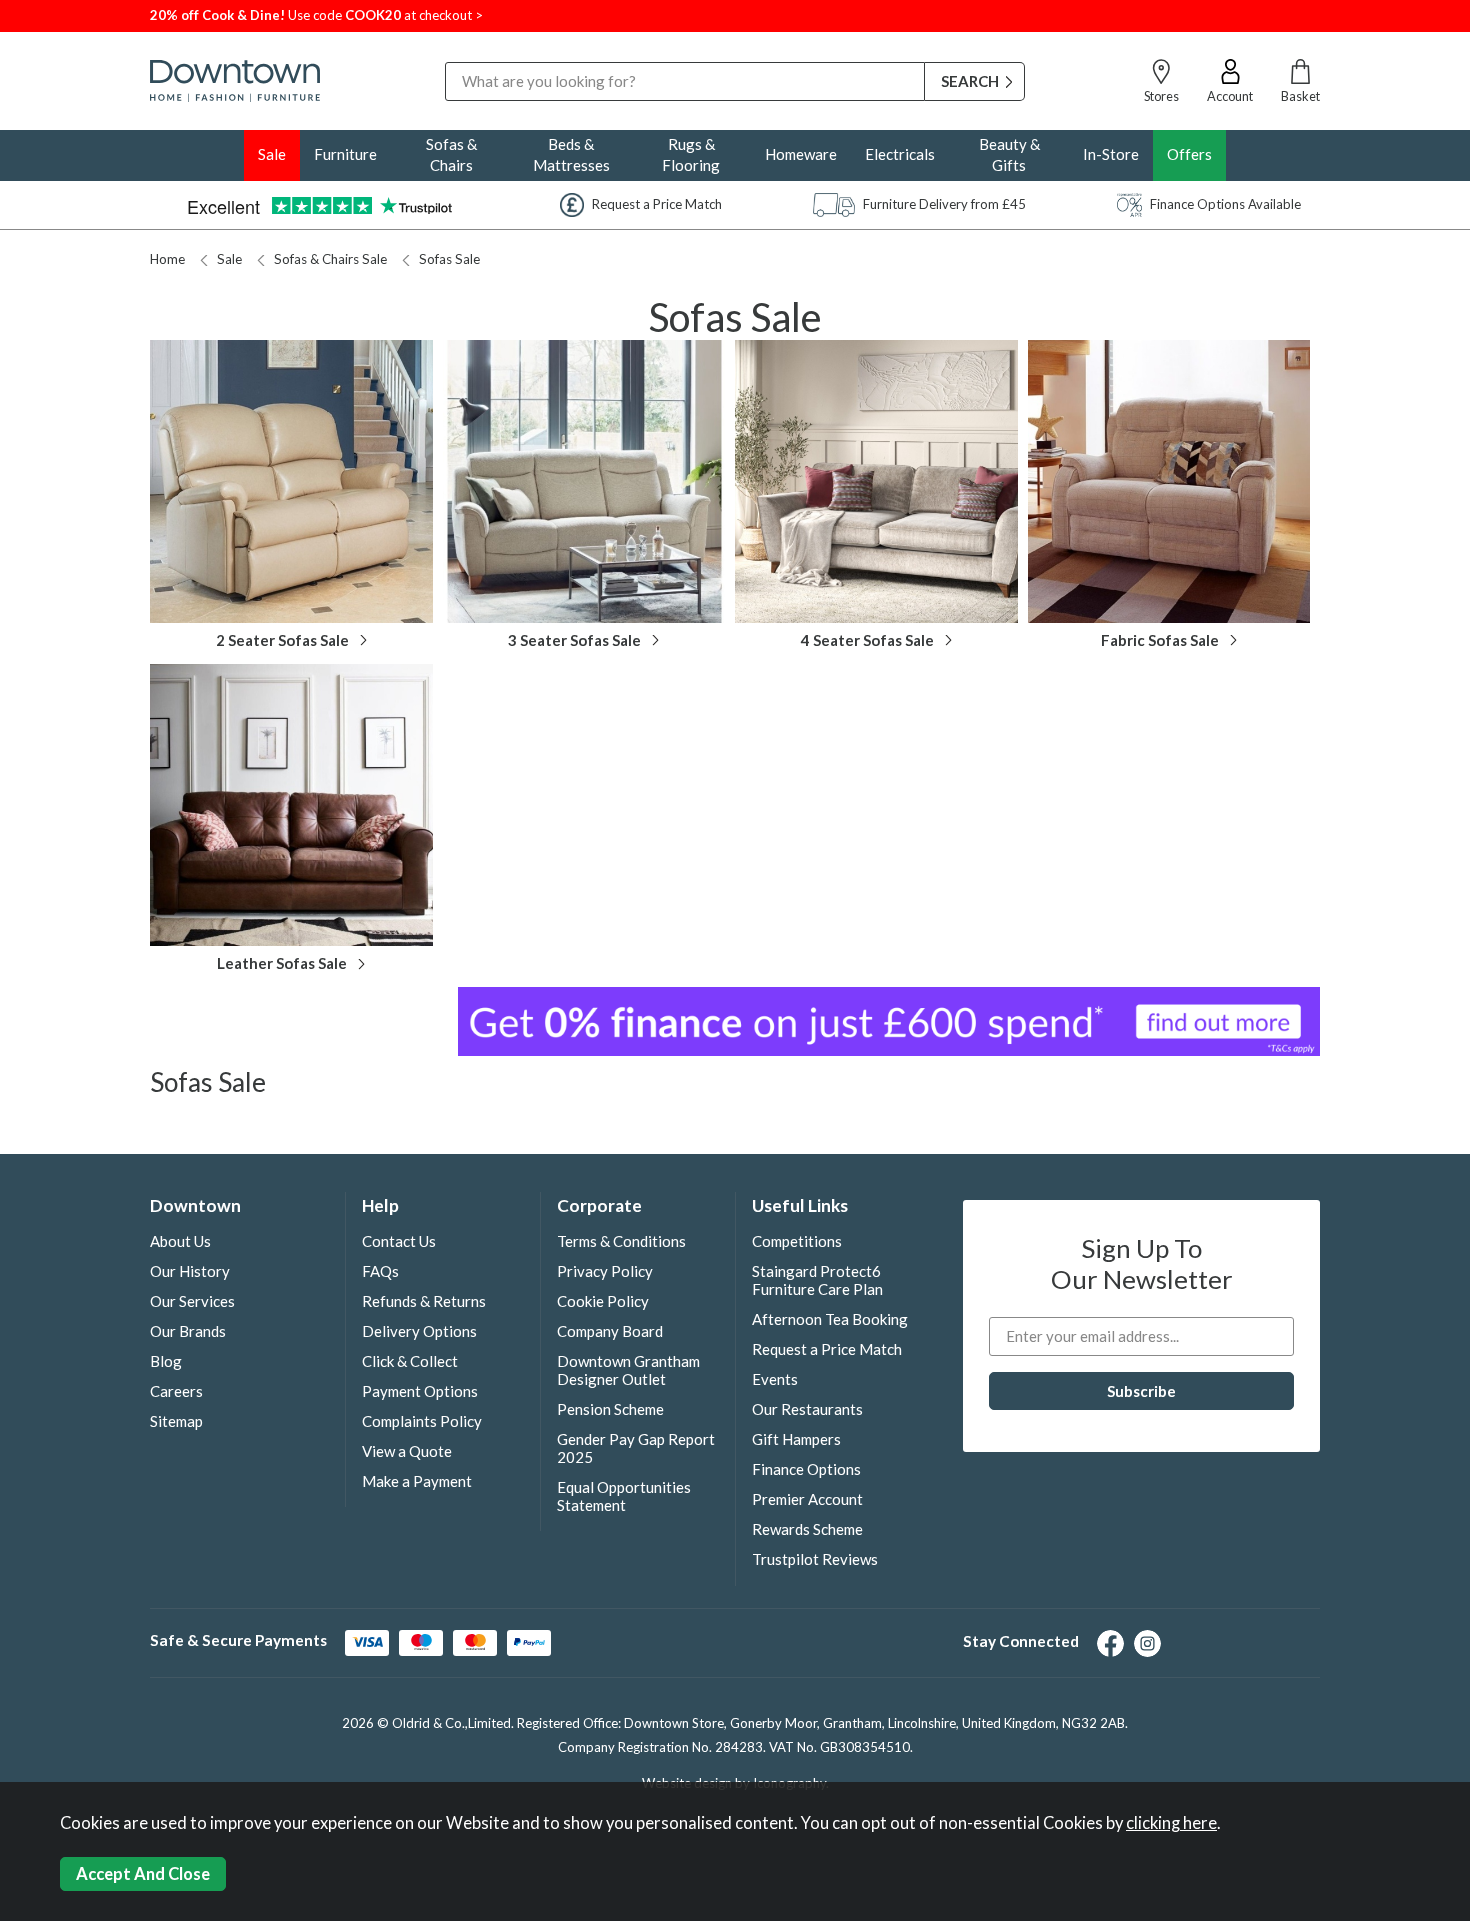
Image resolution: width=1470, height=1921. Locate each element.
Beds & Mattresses (571, 154)
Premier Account (807, 1499)
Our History (190, 1271)
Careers (176, 1391)
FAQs (380, 1271)
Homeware (801, 154)
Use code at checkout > (316, 15)
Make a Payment (417, 1481)
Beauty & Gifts (1009, 154)
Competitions (797, 1241)
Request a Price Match (827, 1349)
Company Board (610, 1331)
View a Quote (407, 1451)
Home (167, 259)
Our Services (192, 1301)
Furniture (345, 154)
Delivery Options (419, 1331)
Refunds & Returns (424, 1301)
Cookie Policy (603, 1301)
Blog (166, 1361)
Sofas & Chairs (451, 154)
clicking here (1171, 1823)
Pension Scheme (610, 1409)
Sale (272, 154)
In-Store (1111, 154)
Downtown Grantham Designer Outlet (628, 1370)
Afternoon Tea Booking (830, 1319)
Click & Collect (410, 1361)
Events (775, 1379)
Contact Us (399, 1241)
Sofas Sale (449, 259)
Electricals (900, 154)
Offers (1189, 154)
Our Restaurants (807, 1409)
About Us (180, 1241)
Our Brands (188, 1331)
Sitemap (176, 1421)
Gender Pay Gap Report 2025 (636, 1448)
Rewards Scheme (807, 1529)
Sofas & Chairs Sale (330, 259)
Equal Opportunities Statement (624, 1496)
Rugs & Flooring (691, 154)
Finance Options (806, 1469)
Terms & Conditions (621, 1241)
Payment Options (420, 1391)
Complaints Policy (422, 1421)
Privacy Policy (605, 1271)
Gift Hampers (796, 1439)
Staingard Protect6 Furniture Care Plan (817, 1280)
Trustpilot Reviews (815, 1559)
